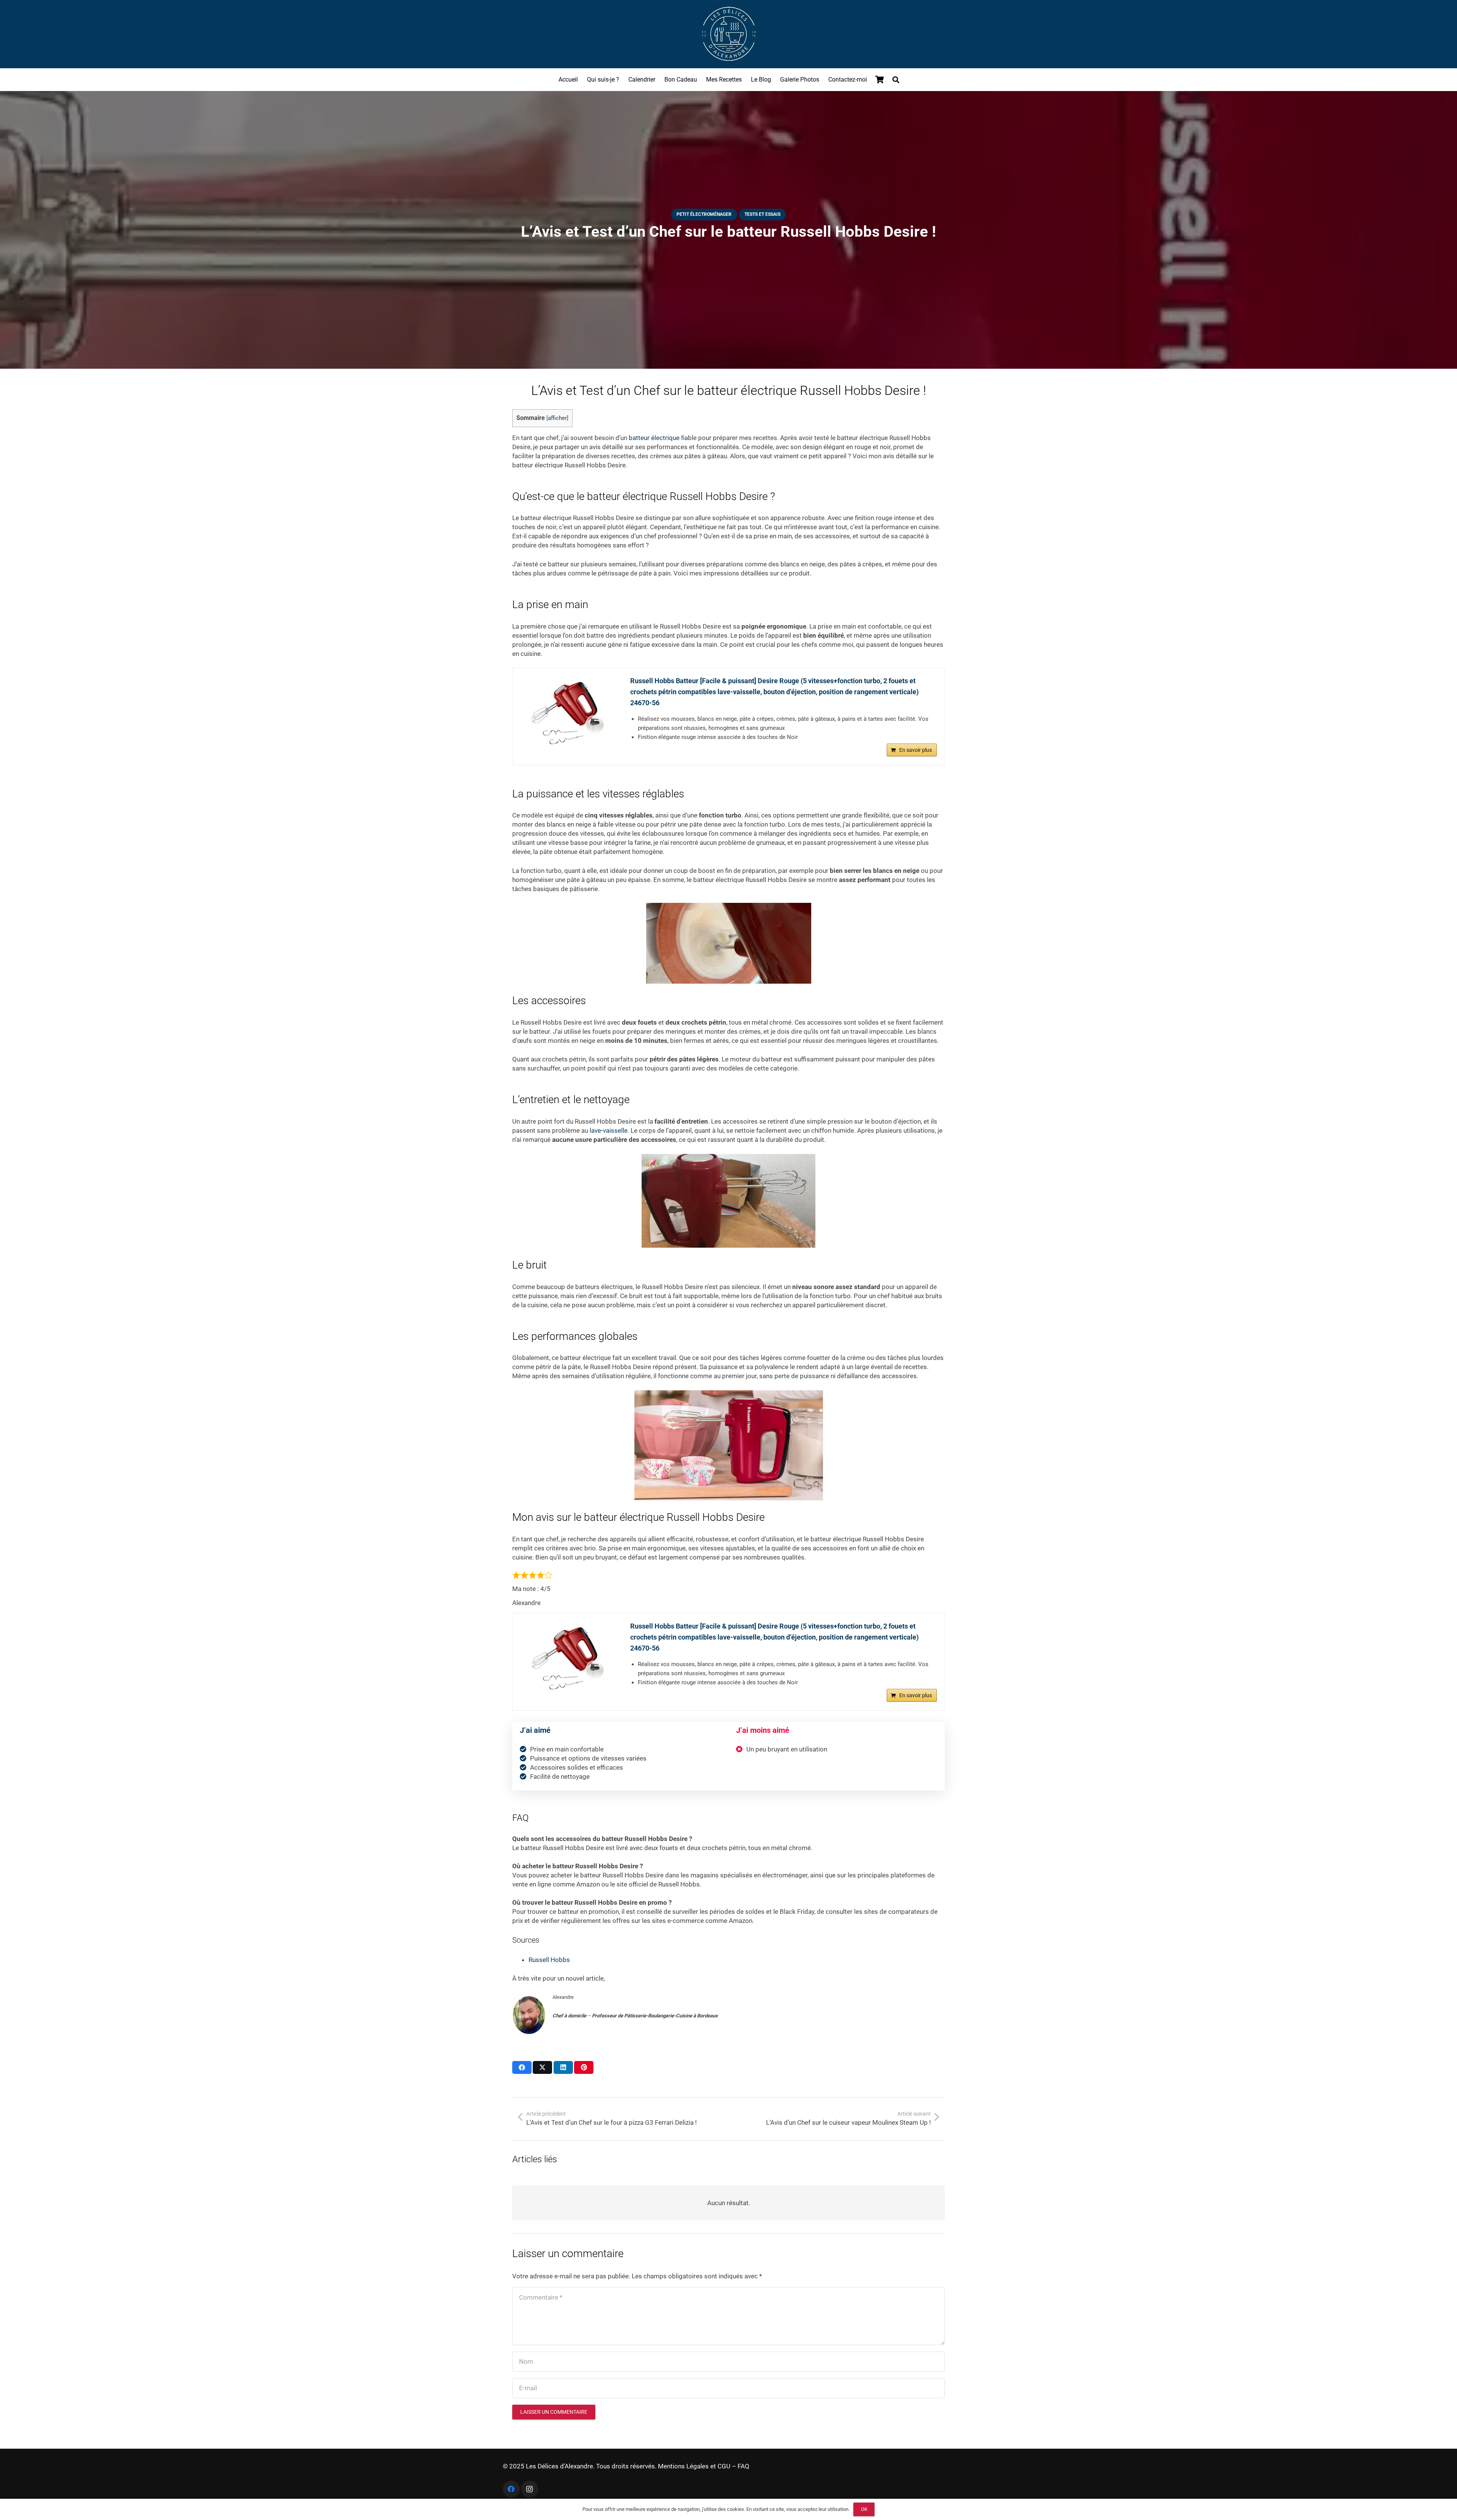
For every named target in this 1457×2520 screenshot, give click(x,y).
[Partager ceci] (522, 2067)
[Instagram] (529, 2489)
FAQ (743, 2466)
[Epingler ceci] (584, 2067)
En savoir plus (916, 750)
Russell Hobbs (549, 1960)
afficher (557, 418)
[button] (896, 80)
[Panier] (880, 80)
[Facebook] (511, 2489)
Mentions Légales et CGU (694, 2466)
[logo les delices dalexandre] (728, 34)
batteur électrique (654, 438)
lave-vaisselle (609, 1130)
